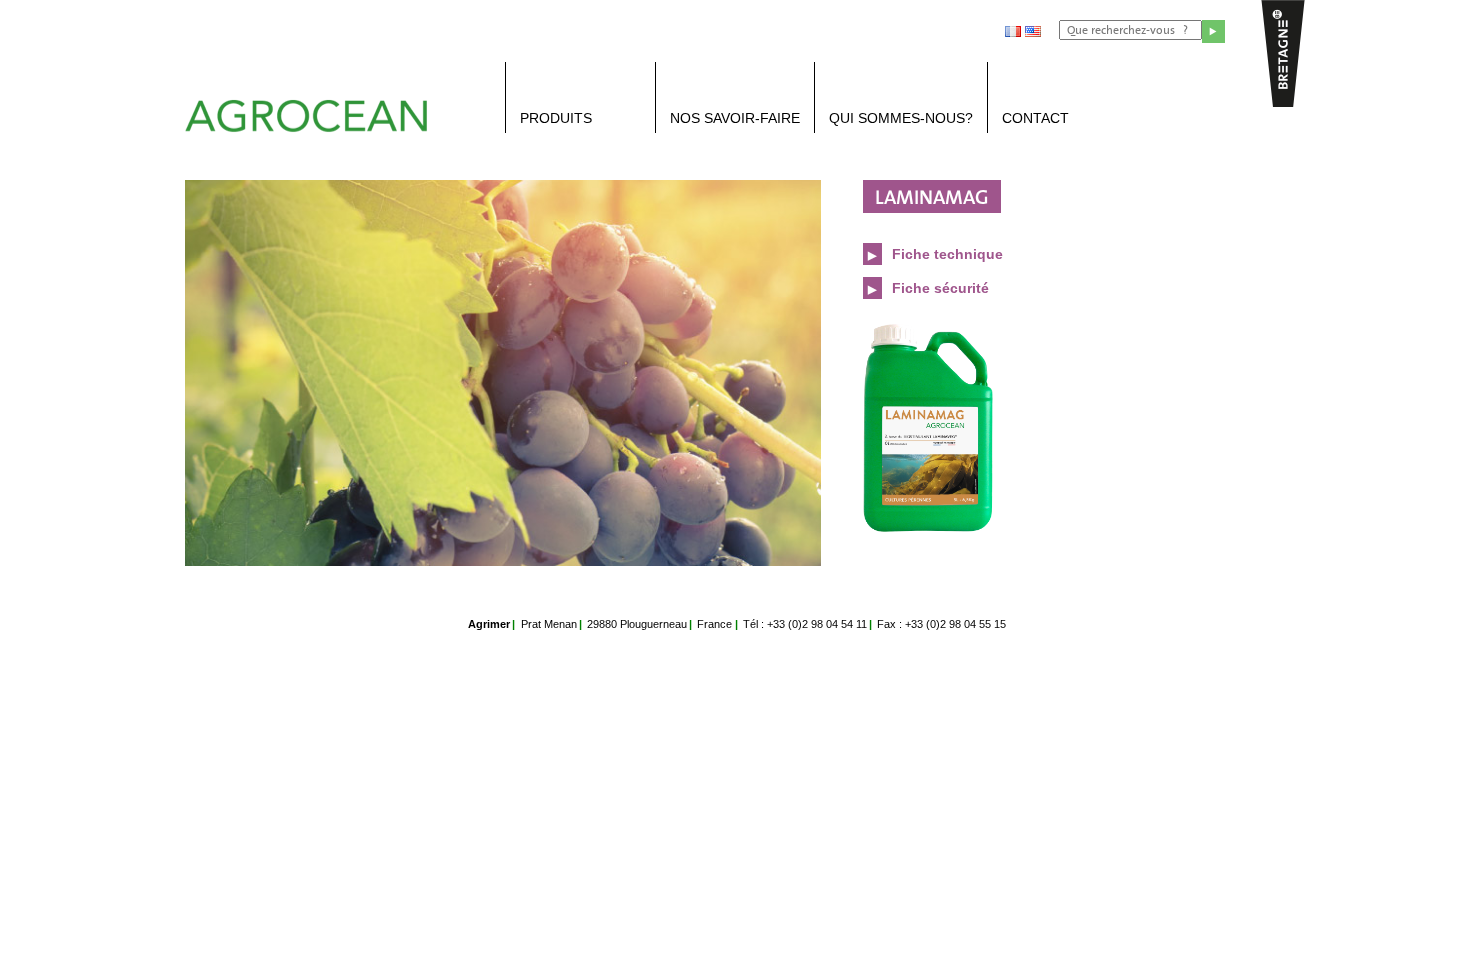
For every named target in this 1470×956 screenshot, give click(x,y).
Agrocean (315, 125)
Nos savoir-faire (735, 118)
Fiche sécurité (938, 288)
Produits (556, 118)
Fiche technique (945, 254)
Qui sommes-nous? (901, 118)
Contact (1035, 118)
